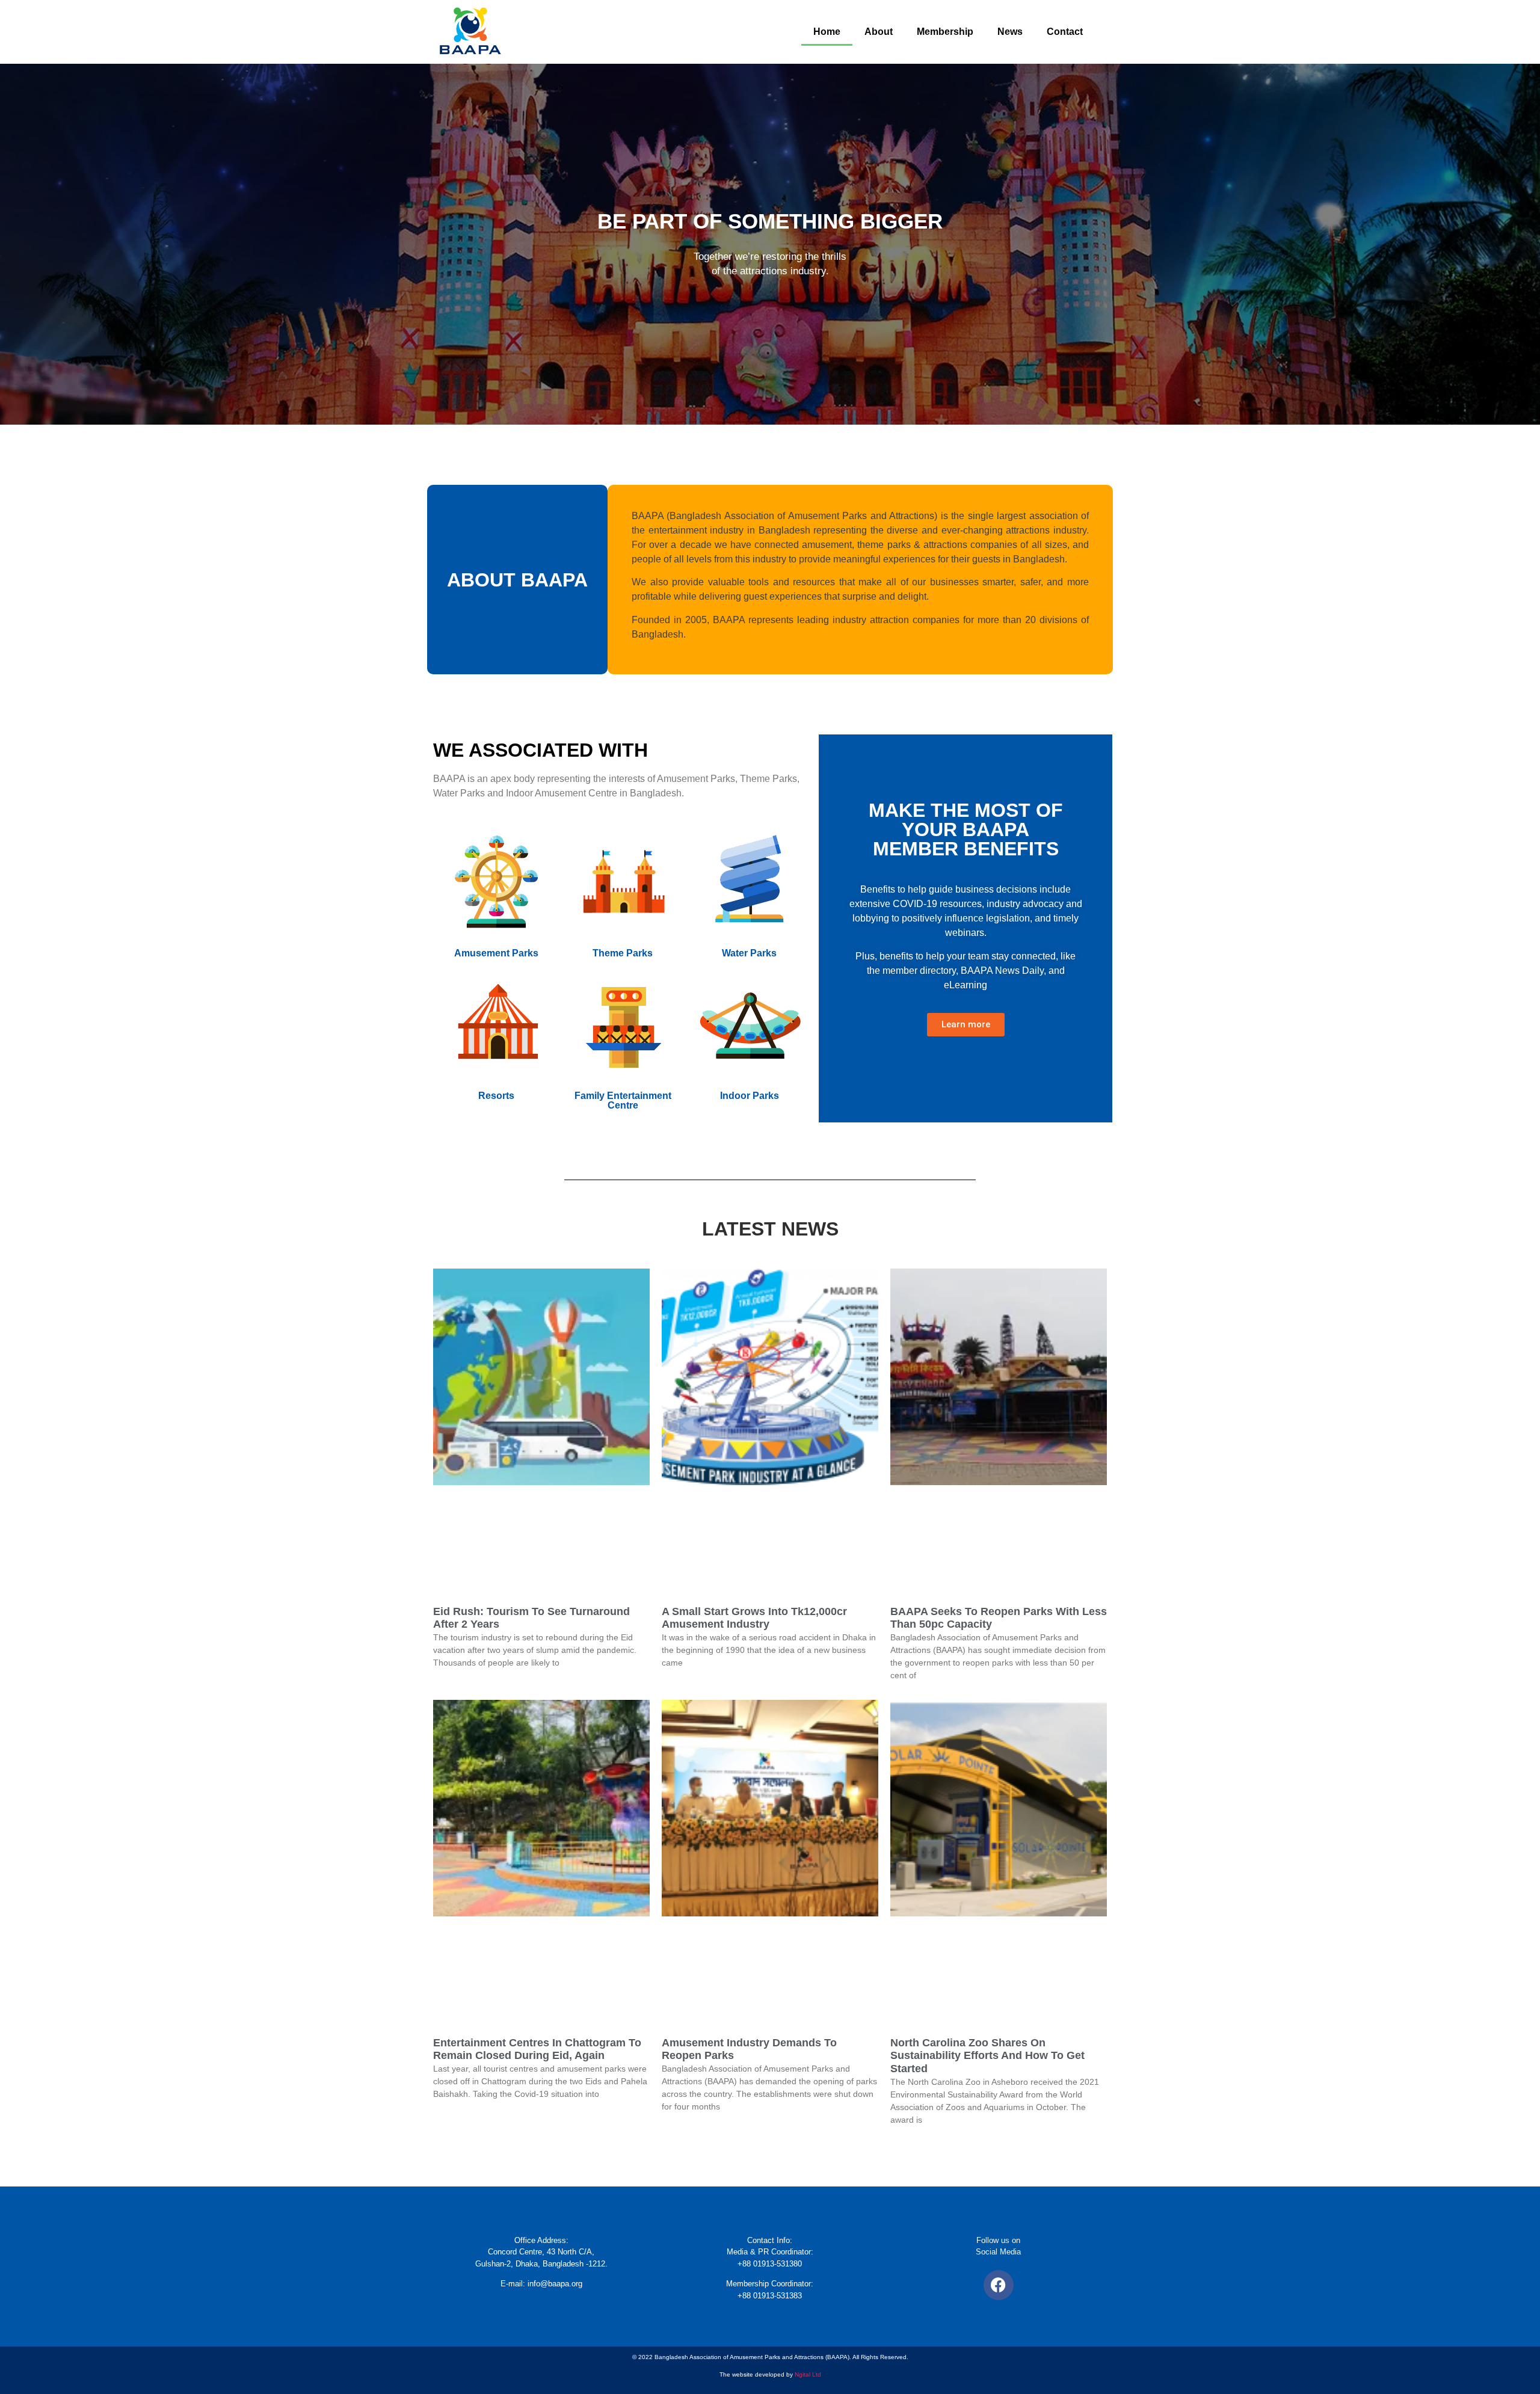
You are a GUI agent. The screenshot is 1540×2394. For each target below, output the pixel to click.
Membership (945, 32)
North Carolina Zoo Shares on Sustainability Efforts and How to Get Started (987, 2056)
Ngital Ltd (808, 2374)
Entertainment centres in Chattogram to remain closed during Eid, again (537, 2049)
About (879, 32)
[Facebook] (999, 2285)
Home (827, 32)
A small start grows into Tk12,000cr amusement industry (754, 1618)
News (1010, 32)
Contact (1065, 32)
